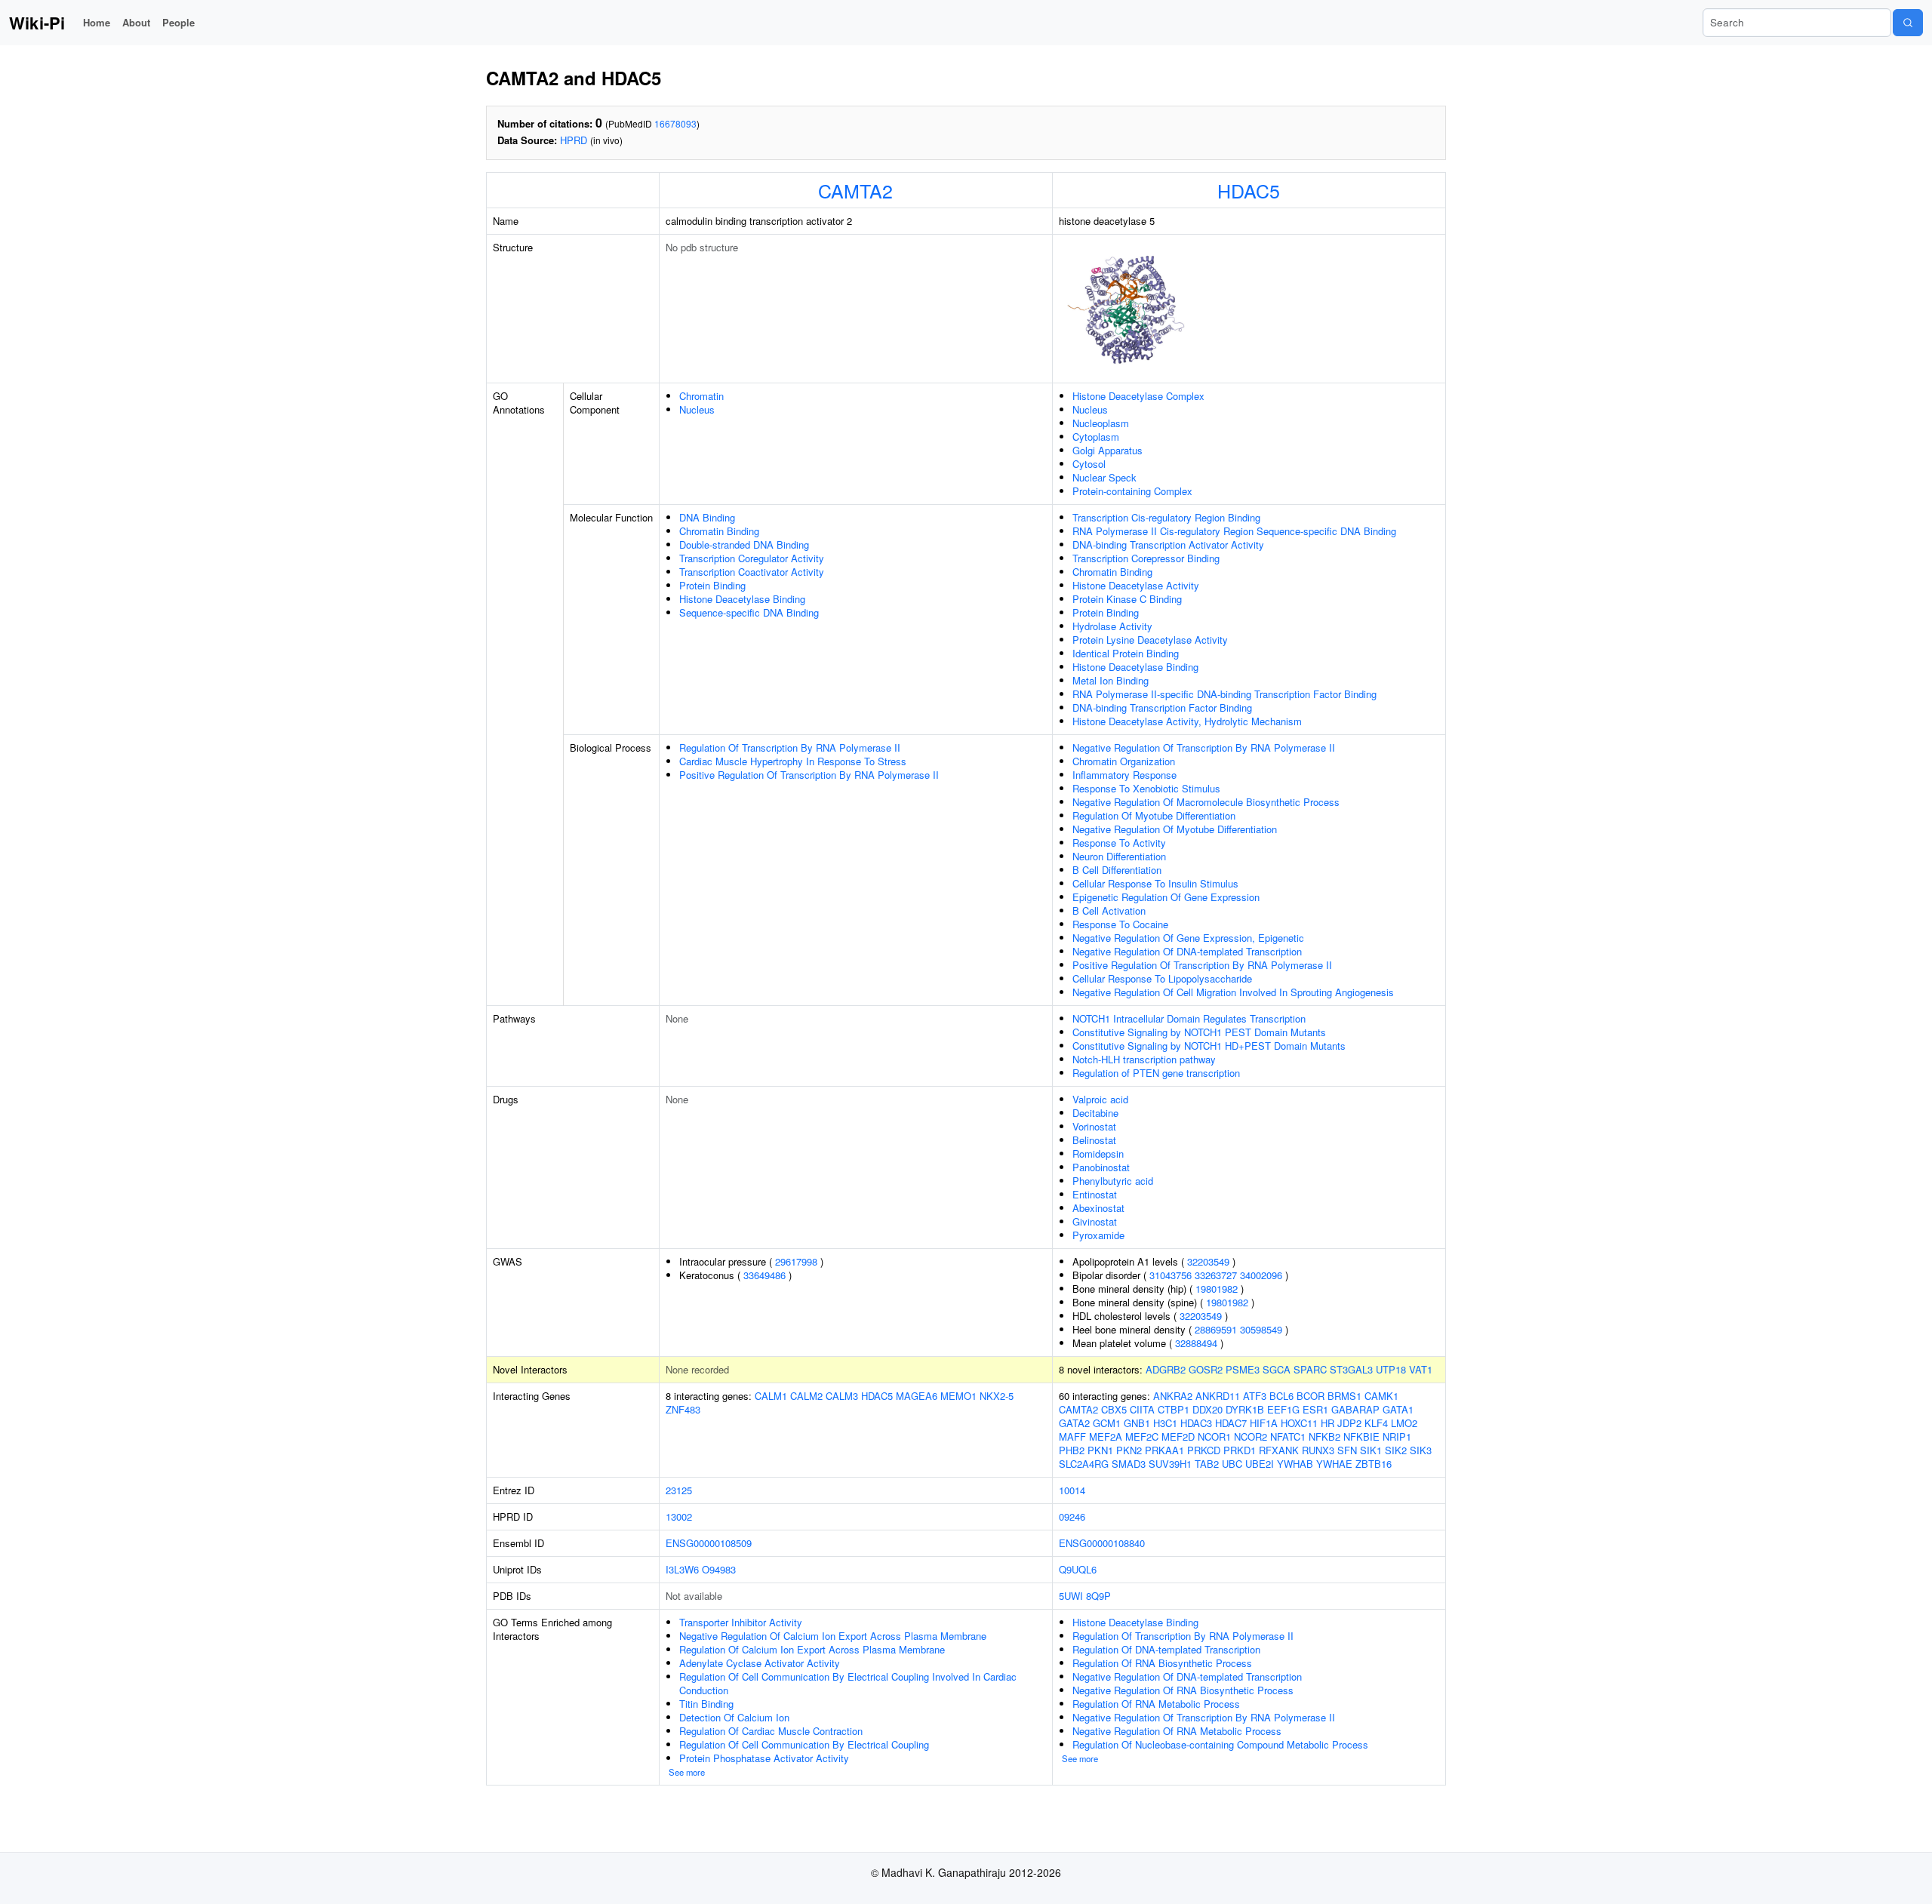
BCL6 (1281, 1396)
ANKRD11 (1218, 1396)
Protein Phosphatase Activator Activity (764, 1758)
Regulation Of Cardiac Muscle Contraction (771, 1731)
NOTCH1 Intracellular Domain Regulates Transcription (1189, 1018)
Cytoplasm (1096, 437)
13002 (679, 1516)
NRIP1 (1397, 1436)
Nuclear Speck (1104, 477)
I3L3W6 (682, 1569)
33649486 (764, 1275)
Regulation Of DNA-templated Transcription (1166, 1649)
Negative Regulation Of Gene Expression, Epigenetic (1188, 938)
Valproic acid (1100, 1099)
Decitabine (1095, 1113)
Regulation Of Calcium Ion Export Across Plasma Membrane (812, 1649)
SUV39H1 (1170, 1464)
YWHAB (1295, 1464)
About (136, 22)
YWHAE (1334, 1464)
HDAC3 (1196, 1423)
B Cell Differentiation (1117, 870)
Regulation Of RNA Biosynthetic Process (1162, 1663)
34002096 (1261, 1275)
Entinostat (1095, 1194)
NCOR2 (1251, 1436)
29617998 (796, 1261)
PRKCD (1204, 1450)
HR (1327, 1423)
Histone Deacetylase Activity (1136, 585)
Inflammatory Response (1124, 775)
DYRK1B (1245, 1409)
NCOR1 (1214, 1436)
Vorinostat (1094, 1126)
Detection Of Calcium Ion (734, 1717)
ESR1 (1315, 1409)
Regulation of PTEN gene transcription (1156, 1073)
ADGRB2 (1166, 1369)
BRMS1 (1344, 1396)
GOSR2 (1206, 1369)
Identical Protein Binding (1126, 653)
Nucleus (697, 409)
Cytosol (1089, 464)
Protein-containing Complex (1132, 491)
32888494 (1196, 1343)
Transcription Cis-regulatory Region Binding (1166, 517)
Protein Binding (712, 585)
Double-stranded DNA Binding (744, 544)
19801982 (1217, 1289)
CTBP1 (1174, 1409)
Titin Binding (706, 1704)
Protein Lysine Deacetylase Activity (1150, 640)
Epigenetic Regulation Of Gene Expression (1166, 897)
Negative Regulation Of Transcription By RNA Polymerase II (1204, 747)
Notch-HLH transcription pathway (1144, 1059)
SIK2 (1396, 1450)
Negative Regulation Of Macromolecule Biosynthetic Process (1206, 802)
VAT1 (1421, 1369)
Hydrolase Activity (1112, 626)
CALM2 (806, 1396)
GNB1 (1137, 1423)
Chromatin (701, 396)
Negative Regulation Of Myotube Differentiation (1175, 829)
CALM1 (771, 1396)
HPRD (574, 140)
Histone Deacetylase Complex (1138, 396)
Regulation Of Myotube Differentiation (1154, 815)
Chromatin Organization (1124, 761)
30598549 (1261, 1329)
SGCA (1277, 1369)
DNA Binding (707, 517)
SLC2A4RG (1084, 1464)
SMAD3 (1129, 1464)
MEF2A (1106, 1436)
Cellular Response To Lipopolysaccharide (1162, 978)
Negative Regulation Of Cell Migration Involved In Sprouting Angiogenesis (1233, 992)
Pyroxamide (1098, 1235)
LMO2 (1404, 1423)
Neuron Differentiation (1119, 856)
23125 (679, 1490)
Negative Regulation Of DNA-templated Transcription (1187, 951)
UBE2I (1260, 1464)
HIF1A (1264, 1423)
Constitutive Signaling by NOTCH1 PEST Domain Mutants (1199, 1032)
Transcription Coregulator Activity (752, 558)
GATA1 (1398, 1409)
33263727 (1216, 1275)
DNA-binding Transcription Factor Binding (1162, 707)
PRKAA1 (1164, 1450)
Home (97, 22)
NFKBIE (1361, 1436)
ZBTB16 (1374, 1464)
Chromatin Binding (719, 531)
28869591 (1216, 1329)
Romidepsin (1098, 1153)
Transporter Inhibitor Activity (741, 1622)
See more (687, 1772)
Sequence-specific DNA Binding (749, 612)
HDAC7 (1231, 1423)
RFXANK (1279, 1450)
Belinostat (1094, 1140)
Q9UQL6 (1078, 1569)
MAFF (1072, 1436)
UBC (1232, 1464)
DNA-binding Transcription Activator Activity (1168, 544)
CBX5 (1114, 1409)
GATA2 (1074, 1423)
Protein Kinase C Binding (1127, 599)
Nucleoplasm (1101, 423)
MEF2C (1142, 1436)
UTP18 (1391, 1369)
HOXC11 (1299, 1423)
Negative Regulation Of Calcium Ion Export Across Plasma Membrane (833, 1636)
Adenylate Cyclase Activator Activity (760, 1663)
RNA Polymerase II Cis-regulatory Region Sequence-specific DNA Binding (1234, 531)
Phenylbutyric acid (1113, 1181)
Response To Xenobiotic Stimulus (1146, 788)
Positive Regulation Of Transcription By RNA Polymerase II (809, 775)
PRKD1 (1240, 1450)
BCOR (1311, 1396)
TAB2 (1207, 1464)
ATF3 (1255, 1396)
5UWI (1071, 1596)
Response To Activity (1119, 843)
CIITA (1142, 1409)
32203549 (1208, 1261)
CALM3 (842, 1396)
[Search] (1908, 23)
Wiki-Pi (37, 23)
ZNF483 (683, 1409)
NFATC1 (1288, 1436)
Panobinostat (1101, 1167)
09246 (1072, 1516)
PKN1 (1100, 1450)
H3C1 (1165, 1423)
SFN (1347, 1450)
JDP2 (1349, 1423)
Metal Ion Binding (1111, 680)
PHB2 (1072, 1450)
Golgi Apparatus (1108, 450)
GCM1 (1107, 1423)
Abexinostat (1098, 1208)
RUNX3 (1318, 1450)
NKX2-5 (997, 1396)
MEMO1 (958, 1396)
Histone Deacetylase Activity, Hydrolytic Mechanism (1187, 721)
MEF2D (1178, 1436)
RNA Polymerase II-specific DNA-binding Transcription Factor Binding (1224, 694)
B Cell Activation (1109, 910)
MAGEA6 (917, 1396)
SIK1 (1371, 1450)
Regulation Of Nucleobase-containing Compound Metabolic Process (1220, 1744)
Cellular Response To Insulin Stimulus (1155, 883)
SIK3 (1421, 1450)
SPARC (1310, 1369)
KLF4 (1376, 1423)
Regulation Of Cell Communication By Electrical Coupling (804, 1744)
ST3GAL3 (1351, 1369)
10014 (1072, 1490)
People (178, 22)
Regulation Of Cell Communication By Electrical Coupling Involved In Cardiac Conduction (848, 1683)
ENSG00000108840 (1102, 1543)
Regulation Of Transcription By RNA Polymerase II (790, 747)
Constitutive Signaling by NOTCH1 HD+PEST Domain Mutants (1209, 1046)
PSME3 (1243, 1369)
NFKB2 (1324, 1436)
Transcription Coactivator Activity (752, 572)
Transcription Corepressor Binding (1146, 558)
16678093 (675, 123)
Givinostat (1095, 1221)
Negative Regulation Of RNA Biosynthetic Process (1183, 1690)
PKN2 (1129, 1450)
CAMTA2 (855, 190)
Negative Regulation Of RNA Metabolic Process (1177, 1731)
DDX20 (1207, 1409)
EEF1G (1283, 1409)
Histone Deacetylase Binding (742, 599)
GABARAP (1355, 1409)
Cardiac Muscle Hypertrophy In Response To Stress (793, 761)
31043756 (1171, 1275)
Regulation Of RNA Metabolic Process (1156, 1704)
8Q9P (1098, 1596)
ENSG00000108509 (709, 1543)
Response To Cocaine (1120, 924)
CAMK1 (1381, 1396)
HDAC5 (1249, 190)
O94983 (719, 1569)
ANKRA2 (1173, 1396)
